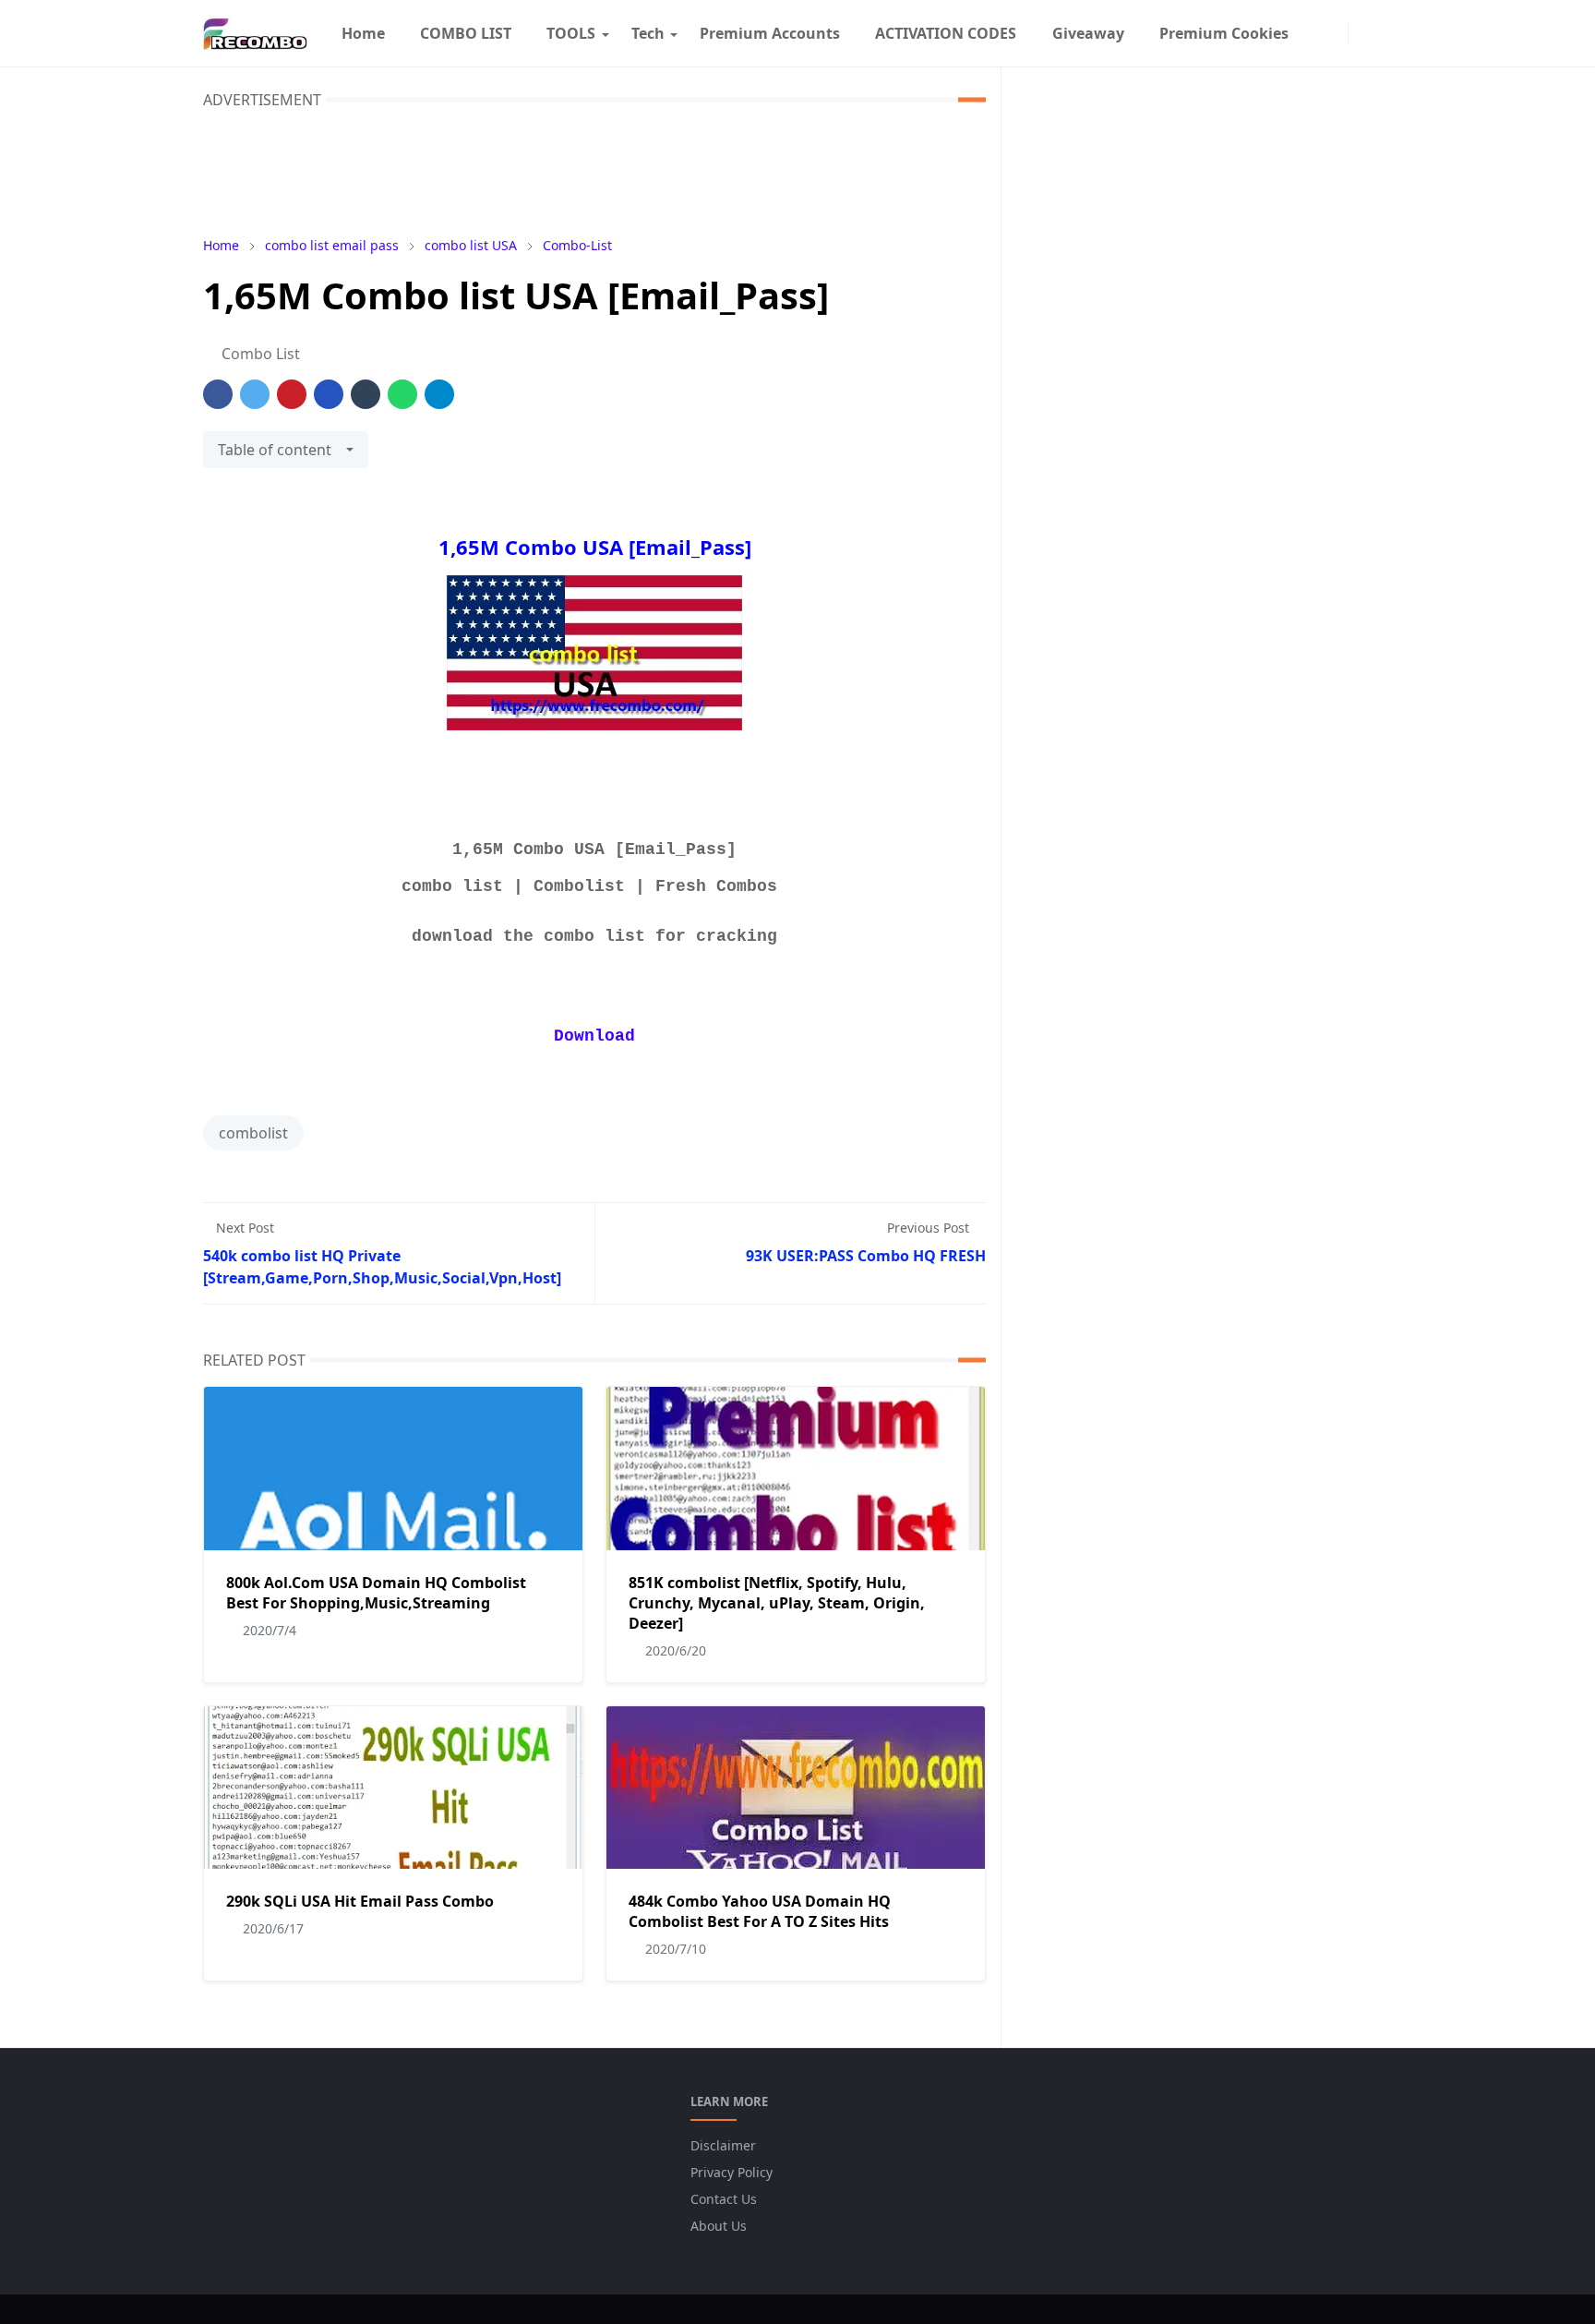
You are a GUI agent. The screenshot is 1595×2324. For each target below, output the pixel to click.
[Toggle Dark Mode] (1362, 33)
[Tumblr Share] (366, 394)
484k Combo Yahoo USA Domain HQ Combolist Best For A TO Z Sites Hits (760, 1911)
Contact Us (724, 2199)
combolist (253, 1133)
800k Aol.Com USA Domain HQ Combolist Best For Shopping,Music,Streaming (376, 1593)
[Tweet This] (255, 394)
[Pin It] (292, 394)
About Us (719, 2226)
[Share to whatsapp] (402, 394)
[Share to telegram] (439, 394)
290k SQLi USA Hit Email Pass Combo (360, 1901)
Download (594, 1036)
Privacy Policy (732, 2172)
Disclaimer (723, 2145)
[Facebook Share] (218, 394)
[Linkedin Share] (329, 394)
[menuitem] (362, 33)
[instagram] (1335, 33)
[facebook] (1315, 33)
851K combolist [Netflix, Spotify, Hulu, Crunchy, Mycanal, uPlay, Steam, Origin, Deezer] (777, 1603)
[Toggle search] (1381, 33)
